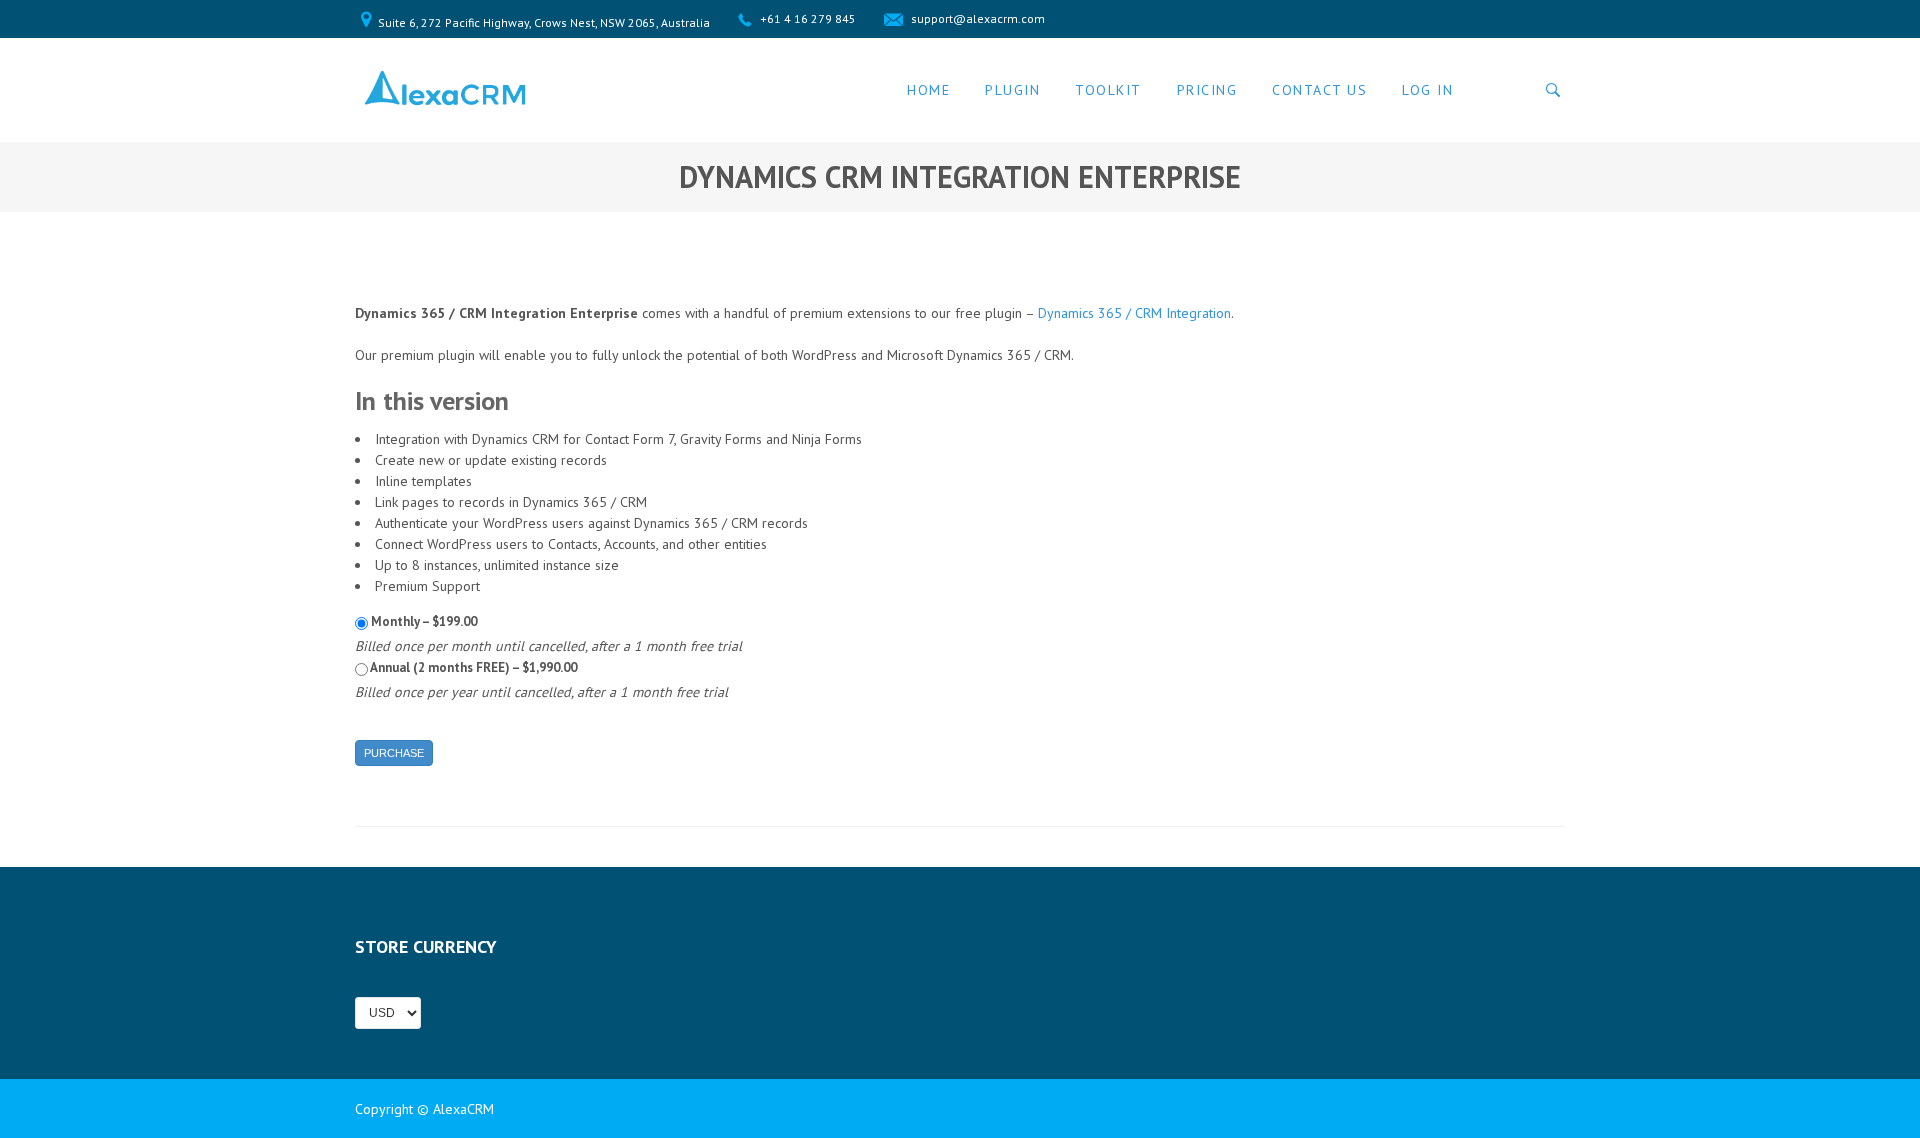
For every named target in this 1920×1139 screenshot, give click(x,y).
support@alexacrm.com (978, 18)
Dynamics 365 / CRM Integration (1134, 313)
